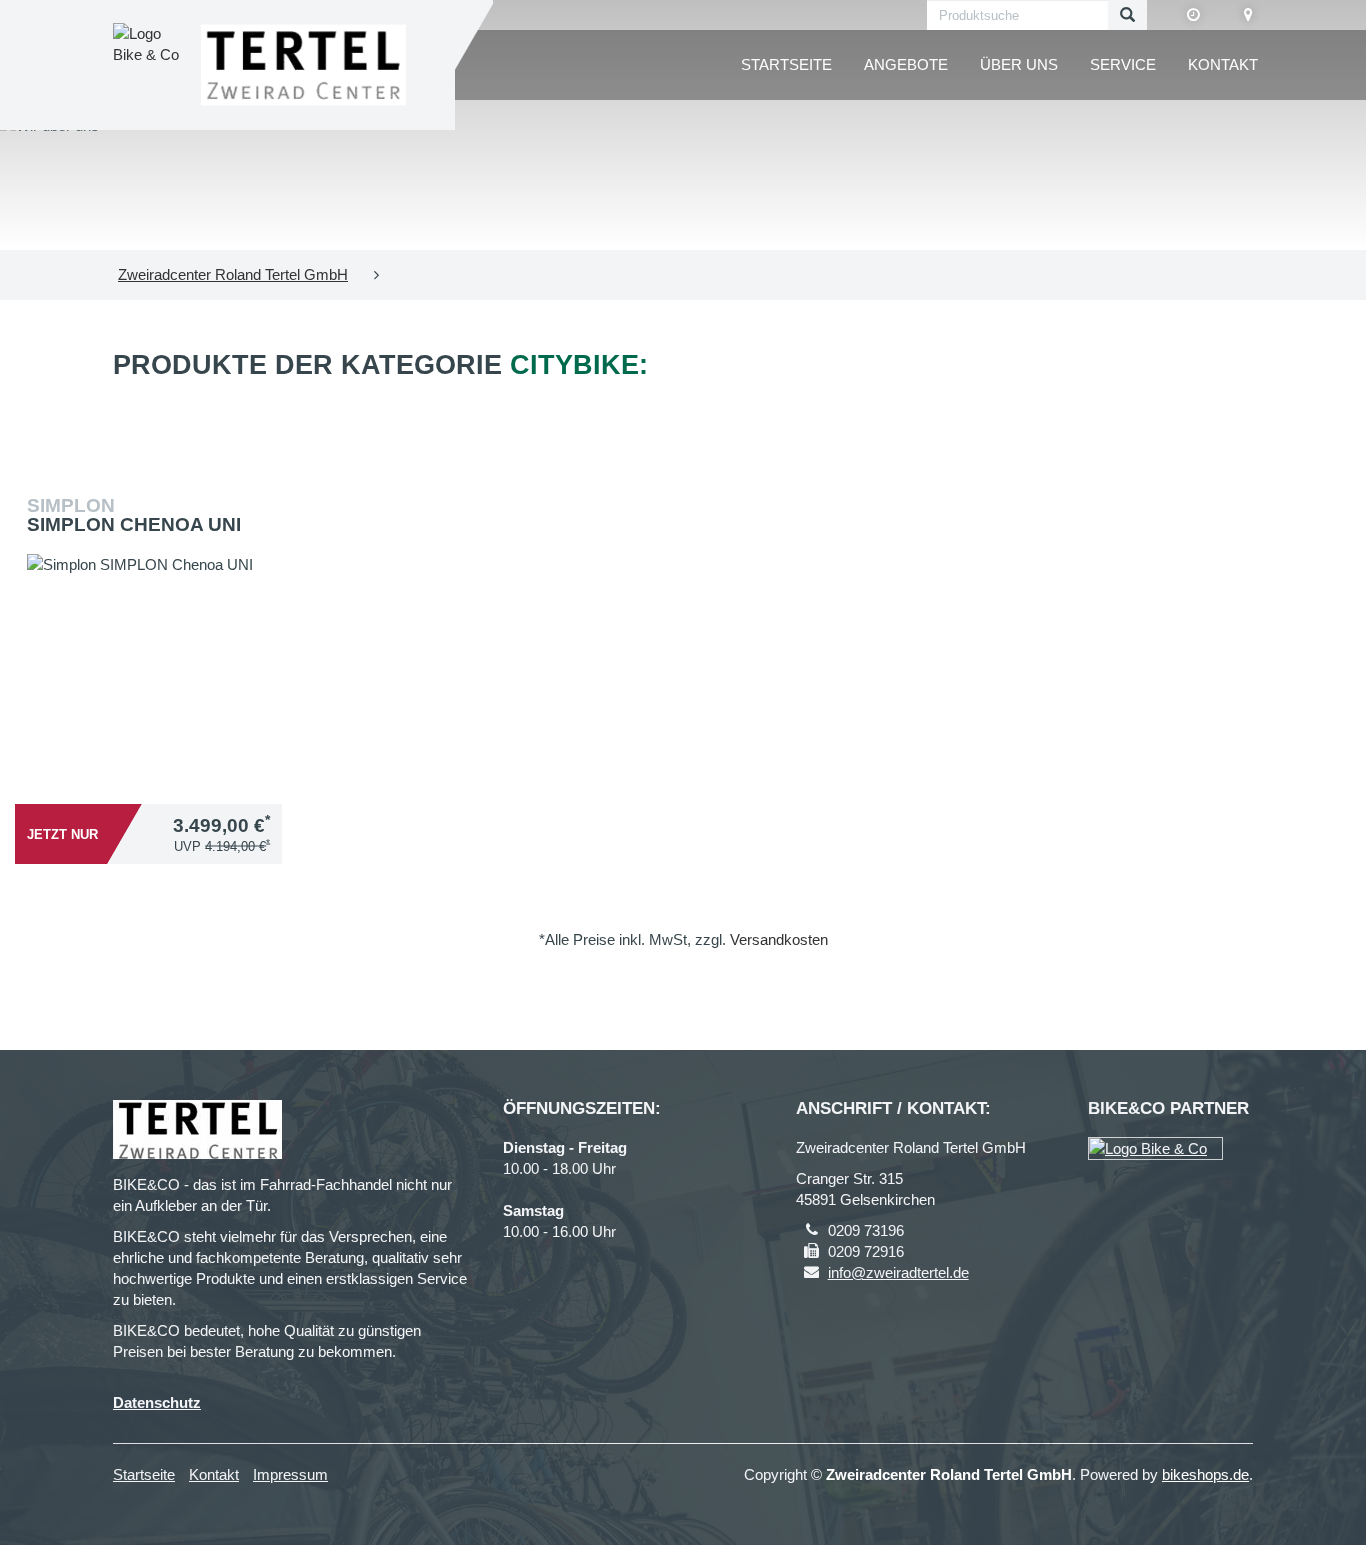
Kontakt (1223, 64)
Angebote (906, 64)
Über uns (1019, 64)
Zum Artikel (154, 602)
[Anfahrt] (1248, 15)
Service (1123, 64)
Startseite (786, 64)
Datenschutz (157, 1402)
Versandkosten (779, 939)
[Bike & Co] (1155, 1148)
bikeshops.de (1205, 1474)
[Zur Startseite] (303, 65)
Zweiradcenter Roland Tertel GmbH (233, 274)
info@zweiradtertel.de (898, 1272)
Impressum (290, 1474)
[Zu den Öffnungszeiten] (1193, 15)
